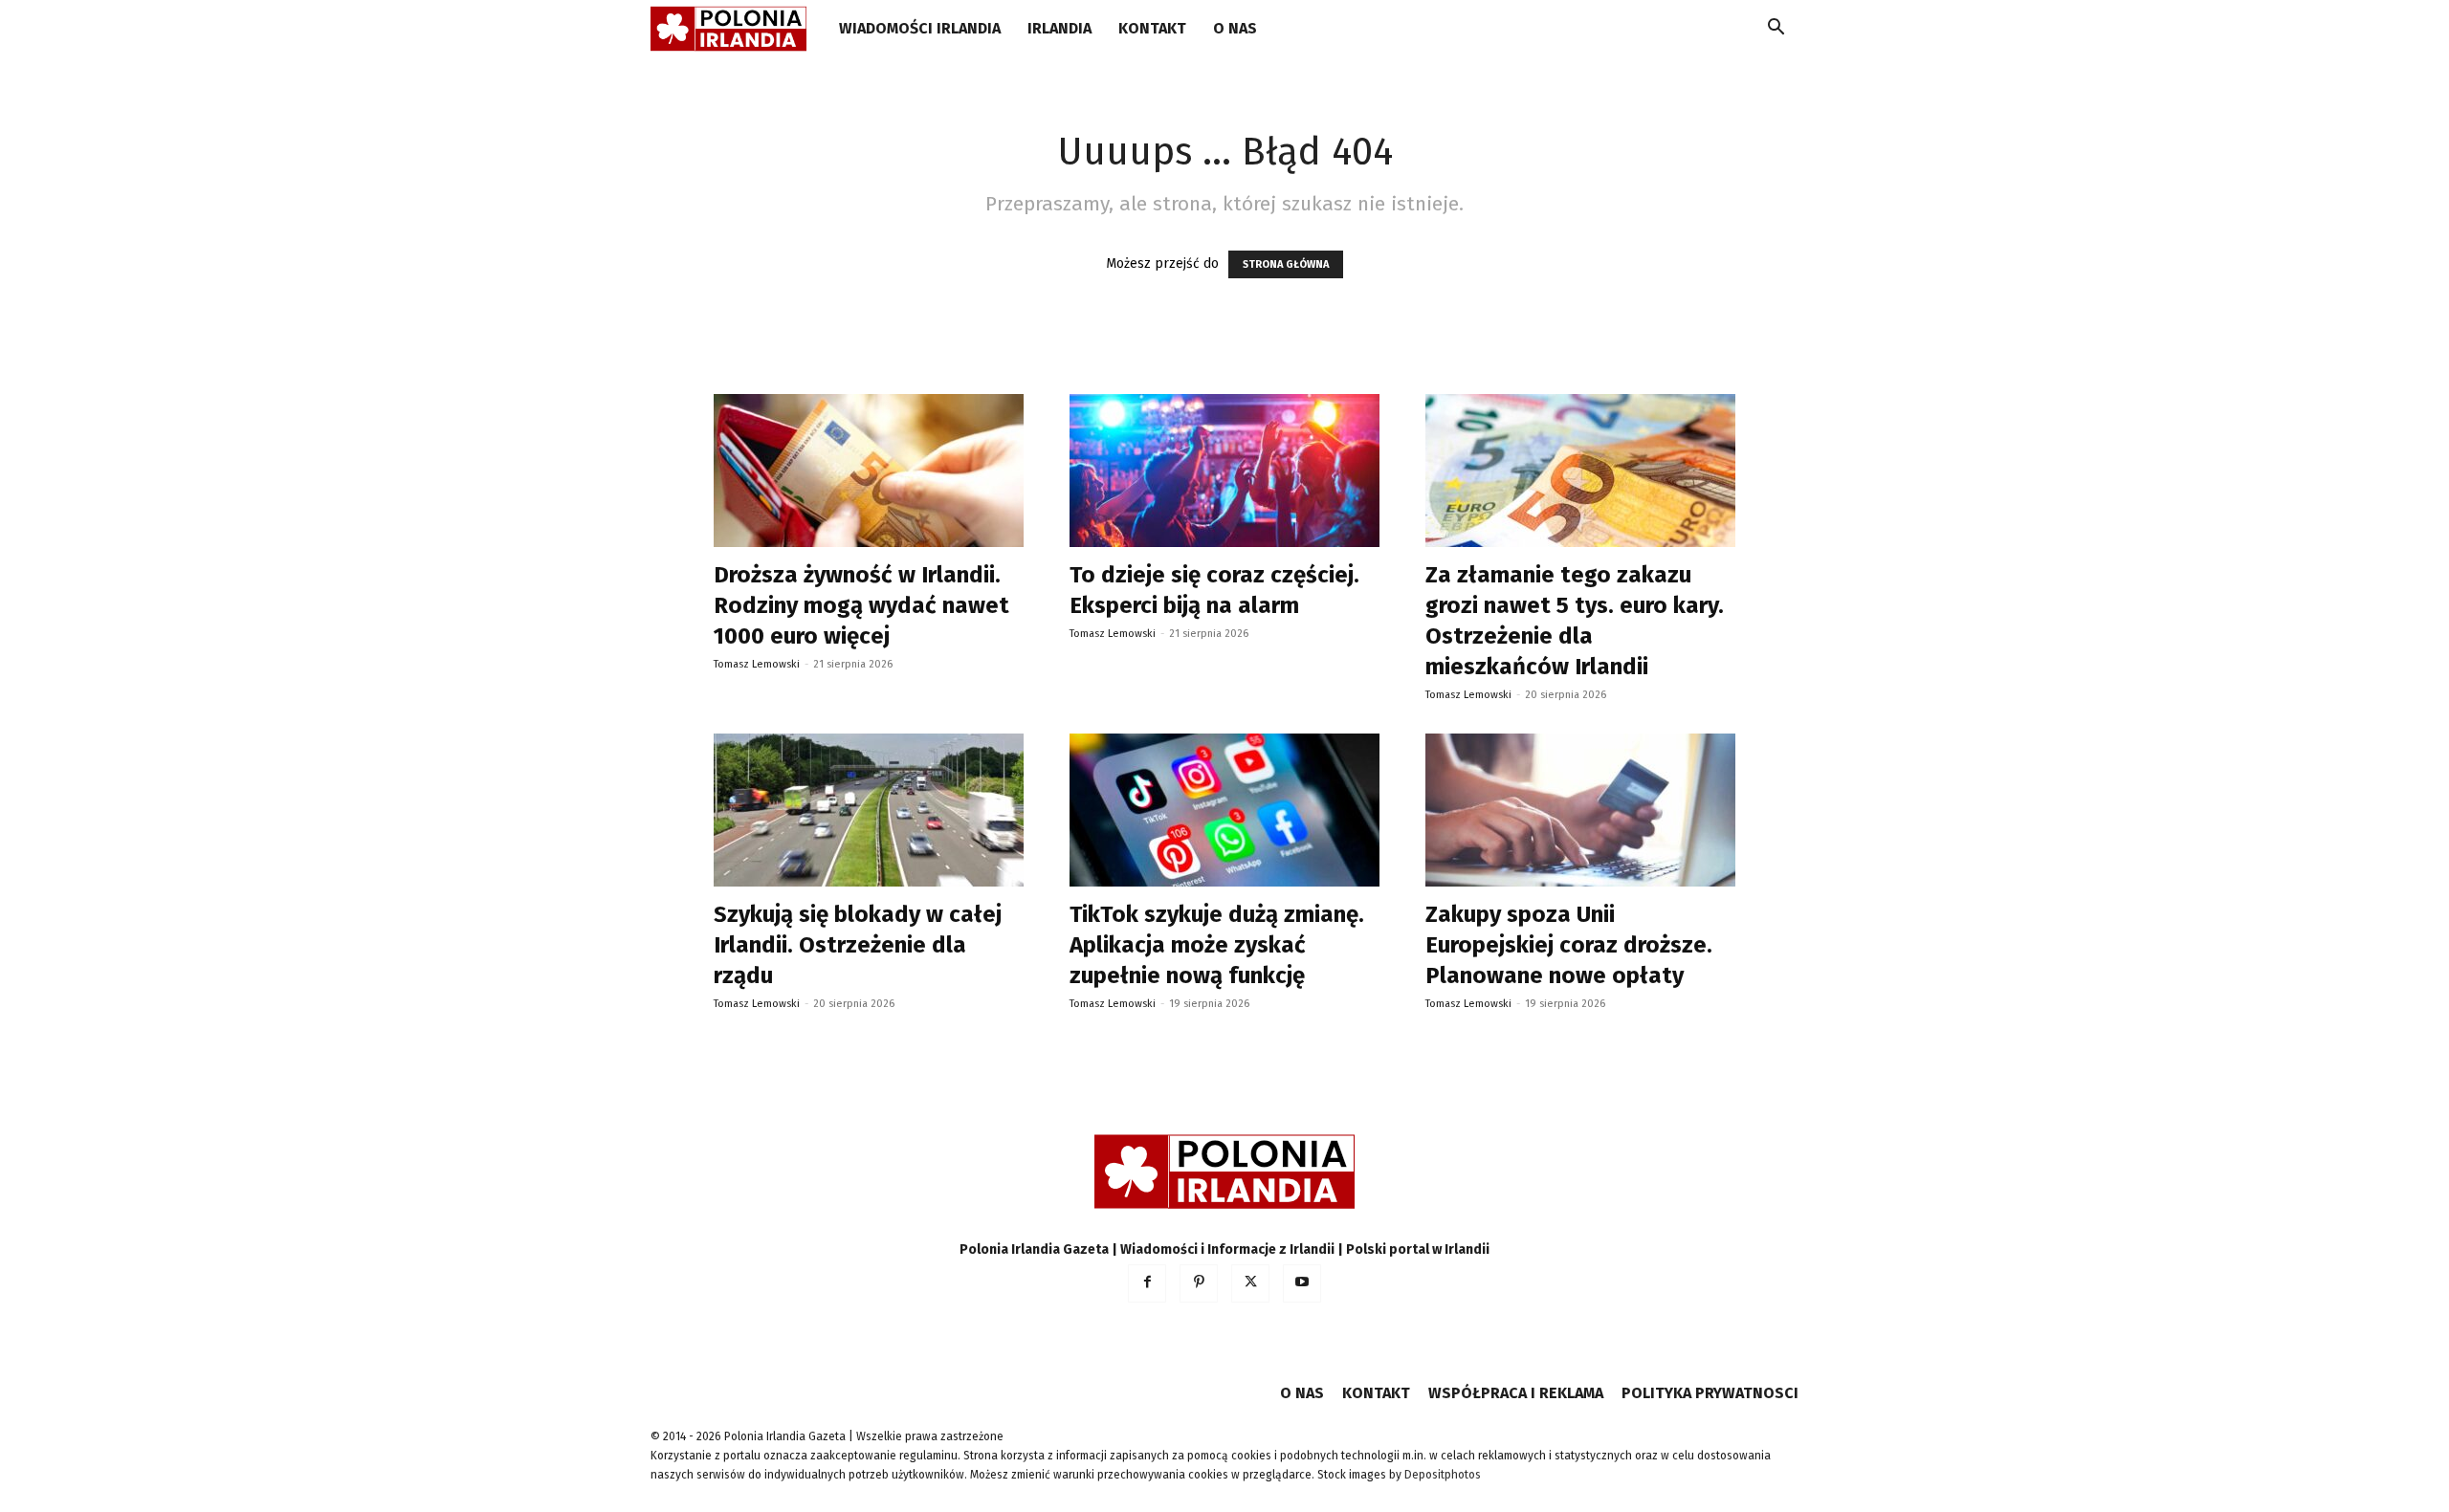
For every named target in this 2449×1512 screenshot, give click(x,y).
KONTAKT (1152, 28)
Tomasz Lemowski (757, 664)
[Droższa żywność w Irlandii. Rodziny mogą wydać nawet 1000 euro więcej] (869, 471)
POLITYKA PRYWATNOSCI (1710, 1393)
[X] (1250, 1283)
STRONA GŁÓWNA (1286, 264)
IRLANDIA (1059, 28)
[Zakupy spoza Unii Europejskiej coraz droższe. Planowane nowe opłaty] (1580, 810)
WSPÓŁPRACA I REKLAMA (1516, 1393)
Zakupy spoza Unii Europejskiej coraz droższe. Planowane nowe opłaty (1569, 945)
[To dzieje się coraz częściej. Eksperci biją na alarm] (1224, 471)
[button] (1776, 30)
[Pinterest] (1199, 1283)
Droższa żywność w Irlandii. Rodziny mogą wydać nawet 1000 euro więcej (861, 605)
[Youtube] (1302, 1283)
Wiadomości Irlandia (920, 28)
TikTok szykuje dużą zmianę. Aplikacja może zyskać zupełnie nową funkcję (1217, 945)
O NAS (1235, 28)
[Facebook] (1147, 1283)
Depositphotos (1443, 1475)
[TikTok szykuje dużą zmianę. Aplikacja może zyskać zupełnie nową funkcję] (1224, 810)
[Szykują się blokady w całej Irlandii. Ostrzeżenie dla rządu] (869, 810)
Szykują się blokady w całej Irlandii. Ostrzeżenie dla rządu (858, 945)
